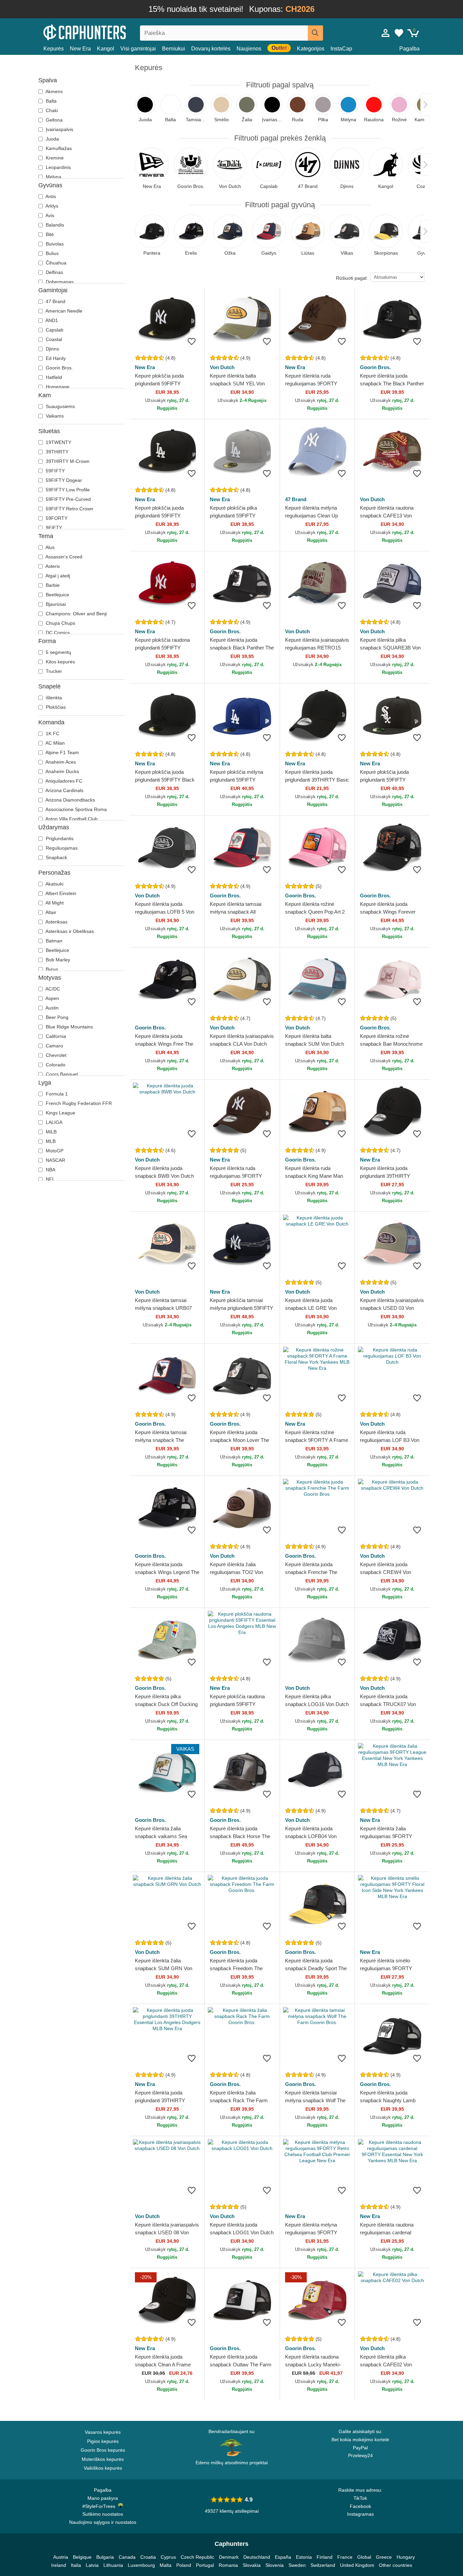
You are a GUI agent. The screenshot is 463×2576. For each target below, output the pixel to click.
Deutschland (257, 2557)
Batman (53, 941)
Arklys (51, 206)
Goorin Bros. (59, 368)
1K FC (52, 733)
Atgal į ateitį (57, 576)
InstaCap (341, 49)
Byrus (51, 969)
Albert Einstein (60, 893)
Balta (51, 101)
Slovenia (275, 2565)
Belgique (82, 2557)
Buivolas (54, 244)
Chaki (51, 110)
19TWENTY (58, 442)
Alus (49, 547)
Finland (325, 2557)
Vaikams (54, 416)
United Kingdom (357, 2565)
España (283, 2557)
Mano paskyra (103, 2498)
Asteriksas (56, 922)
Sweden (297, 2565)
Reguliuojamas (61, 848)
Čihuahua (55, 263)
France (345, 2557)
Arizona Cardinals (64, 790)
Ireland (59, 2565)
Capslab (54, 330)
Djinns (52, 349)
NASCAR (55, 1160)
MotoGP (54, 1151)
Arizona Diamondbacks (70, 800)
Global (364, 2557)
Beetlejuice (57, 595)
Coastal (53, 339)
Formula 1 (56, 1094)
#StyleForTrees (100, 2506)
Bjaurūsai (55, 604)
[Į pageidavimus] (192, 341)
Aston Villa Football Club (71, 819)
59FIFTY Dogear (63, 480)
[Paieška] (315, 33)
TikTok (360, 2498)
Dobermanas (59, 282)
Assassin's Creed (63, 557)
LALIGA (53, 1122)
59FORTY (56, 518)
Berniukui (174, 49)
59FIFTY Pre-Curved (68, 499)
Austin (52, 1008)
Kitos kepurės (60, 662)
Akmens (54, 91)
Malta (166, 2565)
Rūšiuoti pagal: (352, 278)
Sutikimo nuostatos (103, 2514)
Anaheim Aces (60, 762)
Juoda (52, 139)
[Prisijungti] (386, 33)
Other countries (396, 2565)
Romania (228, 2565)
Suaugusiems (60, 406)
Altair (50, 912)
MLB (50, 1141)
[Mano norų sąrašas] (399, 33)
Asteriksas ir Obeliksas (69, 931)
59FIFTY (55, 471)
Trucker (53, 671)
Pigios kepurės (103, 2441)
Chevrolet (55, 1055)
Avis (49, 215)
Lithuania (113, 2565)
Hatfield (53, 377)
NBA (50, 1170)
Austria (61, 2557)
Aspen (52, 998)
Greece (384, 2557)
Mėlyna (53, 177)
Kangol (106, 49)
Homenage (57, 387)
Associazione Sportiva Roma (76, 809)
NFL (50, 1179)
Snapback (56, 857)
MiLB (51, 1132)
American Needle (63, 311)
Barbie (52, 585)
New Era (80, 49)
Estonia (304, 2557)
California (55, 1036)
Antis (50, 196)
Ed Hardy (55, 358)
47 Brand (55, 301)
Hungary (406, 2557)
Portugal (205, 2565)
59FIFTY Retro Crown (69, 509)
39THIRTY (56, 452)
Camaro (54, 1046)
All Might (54, 903)
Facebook (360, 2506)
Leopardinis (58, 167)
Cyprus (168, 2557)
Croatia (148, 2557)
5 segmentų (58, 652)
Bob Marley (57, 960)
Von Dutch (222, 367)
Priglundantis (59, 838)
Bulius (52, 253)
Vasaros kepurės (103, 2432)
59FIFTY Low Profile (67, 490)
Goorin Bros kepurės (103, 2450)
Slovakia (252, 2565)
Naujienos (249, 49)
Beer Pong (56, 1017)
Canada (127, 2557)
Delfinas (54, 272)
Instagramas (360, 2514)
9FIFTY (53, 528)
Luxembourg (141, 2565)
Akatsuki (54, 884)
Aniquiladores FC (63, 781)
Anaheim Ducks (62, 771)
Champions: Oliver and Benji (76, 614)
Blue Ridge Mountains (69, 1027)
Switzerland (323, 2565)
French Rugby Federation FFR (78, 1103)
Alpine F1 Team (62, 752)
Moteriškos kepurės (103, 2459)
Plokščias (55, 707)
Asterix (52, 566)
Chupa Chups (60, 623)
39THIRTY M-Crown (67, 461)
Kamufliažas (58, 148)
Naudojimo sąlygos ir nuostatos (103, 2522)
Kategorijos (311, 49)
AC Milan (55, 743)
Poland (184, 2565)
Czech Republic (197, 2557)
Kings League (60, 1113)
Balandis (54, 225)
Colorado (55, 1065)
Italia (76, 2565)
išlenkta (53, 698)
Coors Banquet (61, 1074)
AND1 (51, 320)
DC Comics (57, 633)
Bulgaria (105, 2557)
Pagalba (409, 49)
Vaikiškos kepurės (103, 2468)
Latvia (92, 2565)
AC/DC (52, 989)
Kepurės (54, 49)
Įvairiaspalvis (59, 129)
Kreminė (54, 158)
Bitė (49, 234)
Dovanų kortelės (211, 49)
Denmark (229, 2557)
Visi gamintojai (138, 49)
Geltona (54, 120)
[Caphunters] (103, 32)
